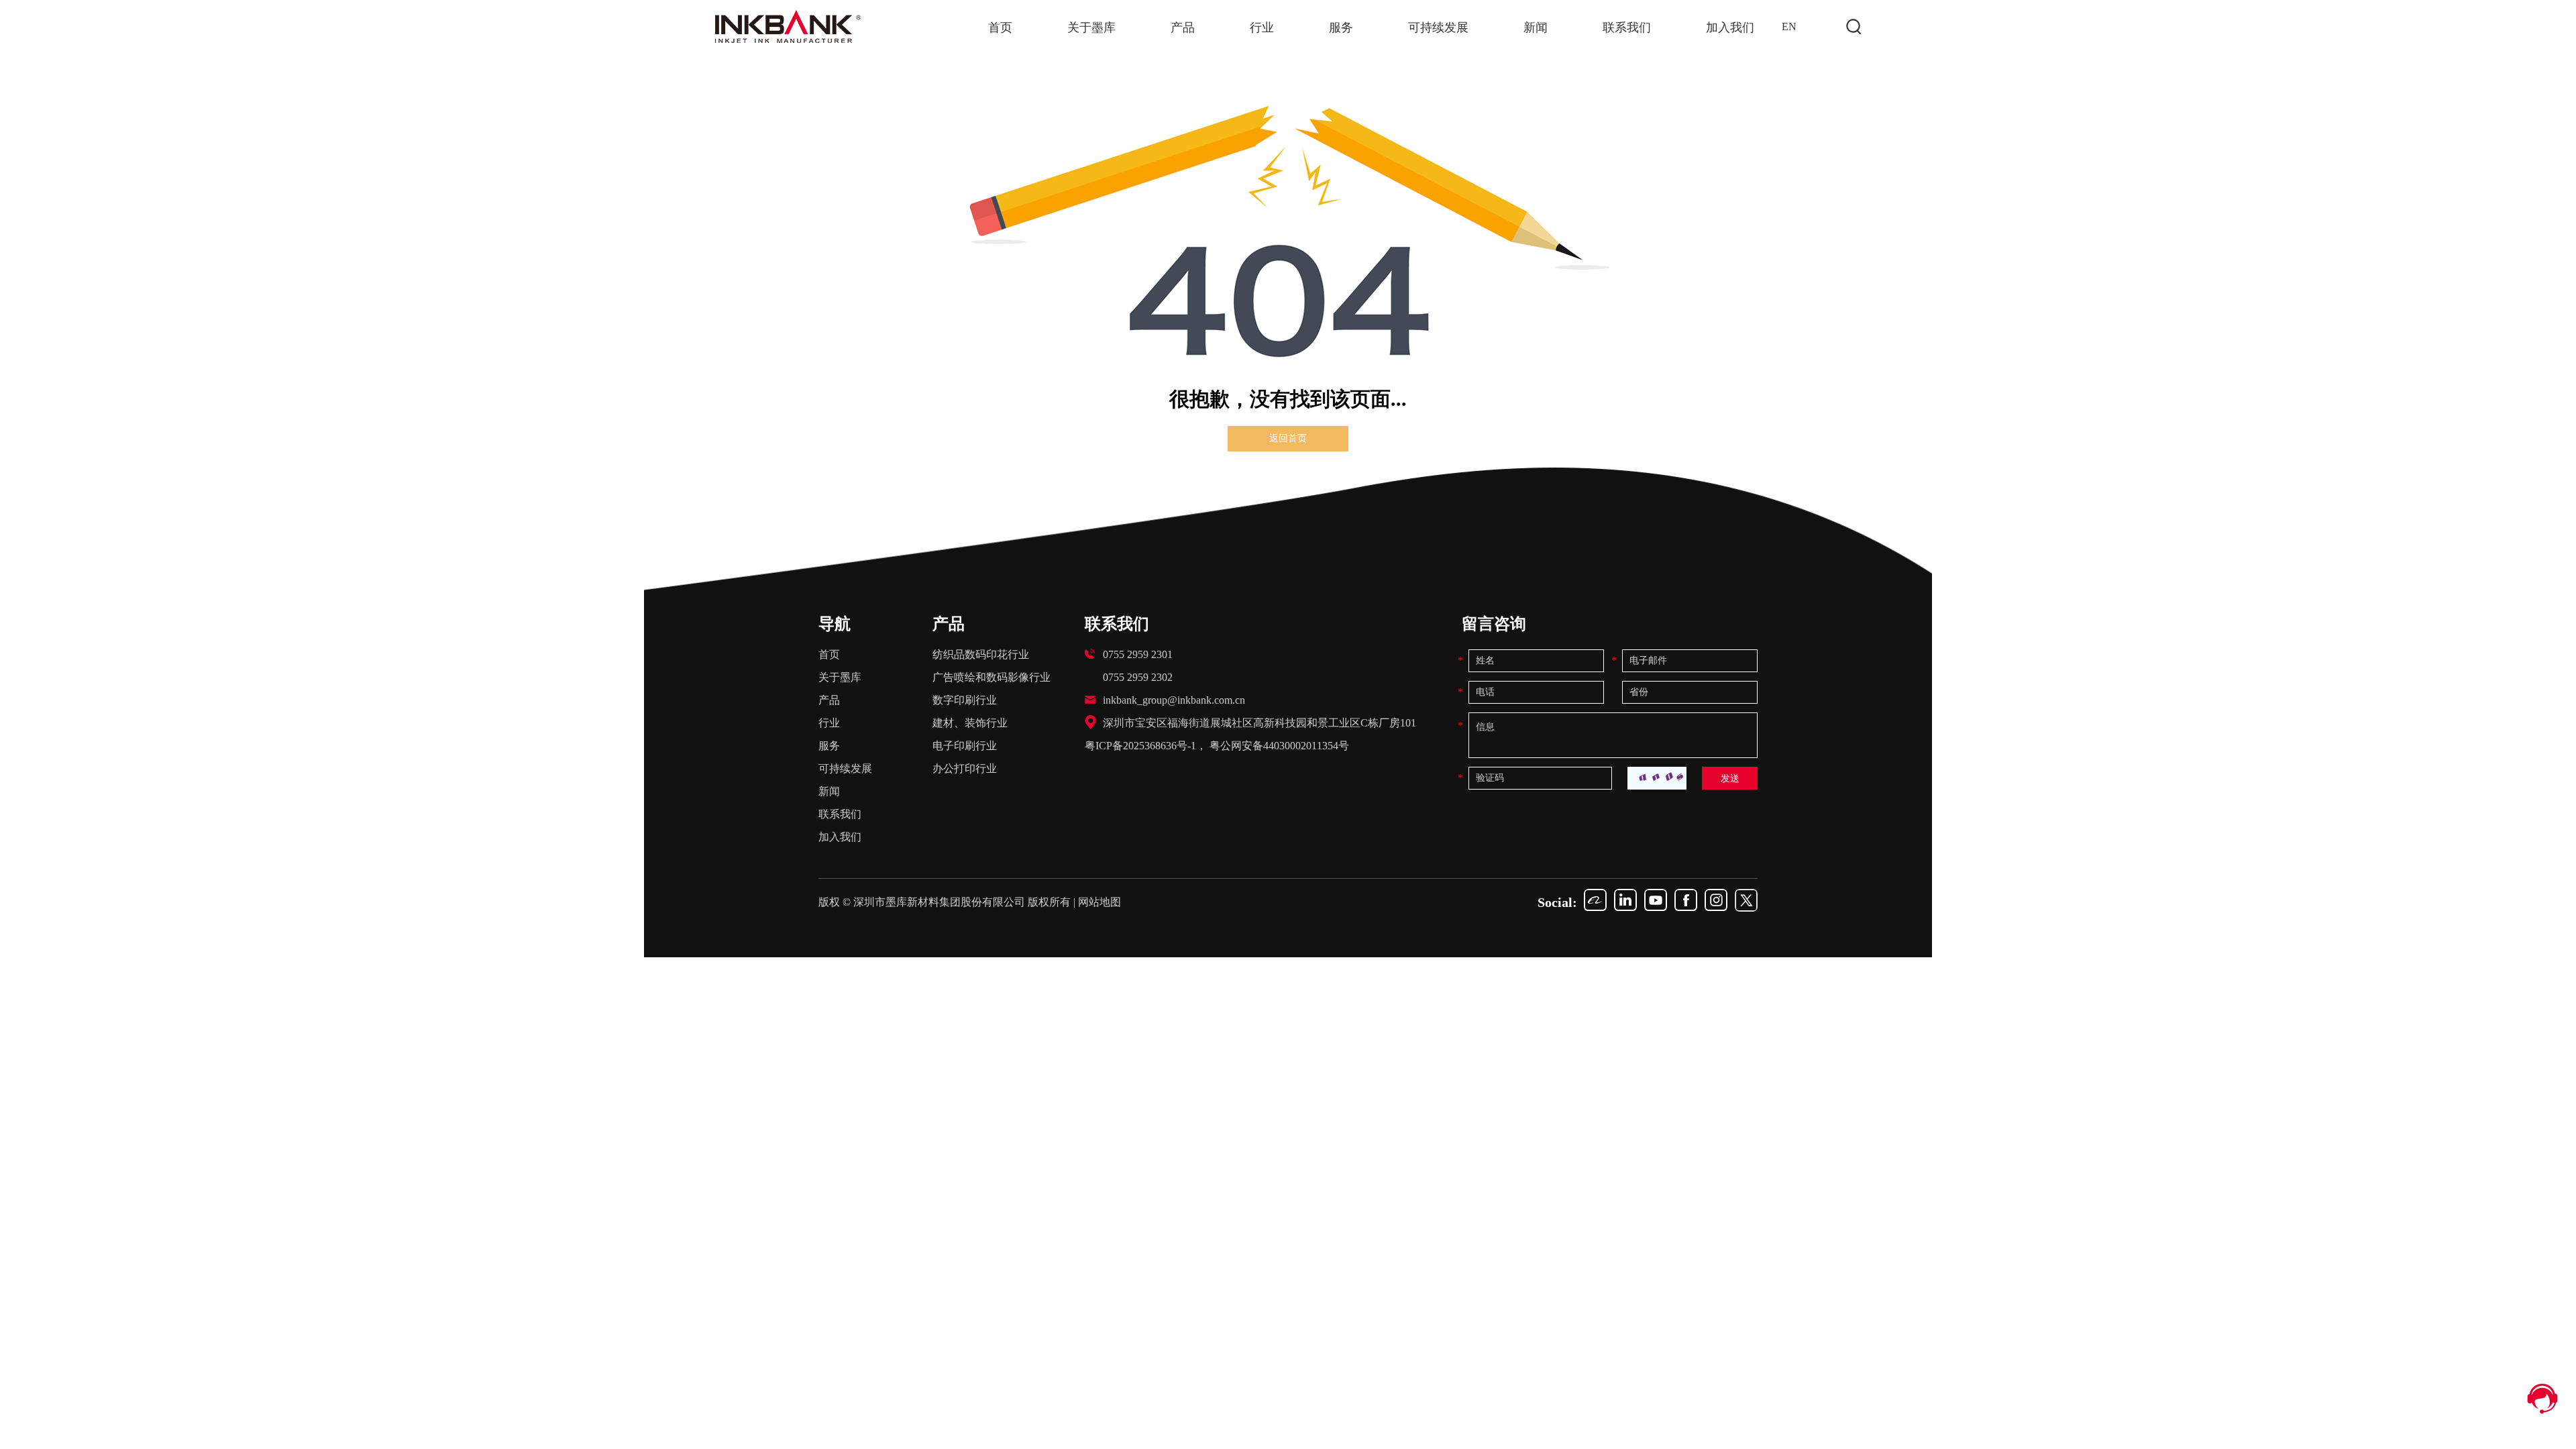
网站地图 (1099, 902)
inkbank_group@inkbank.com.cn (1174, 700)
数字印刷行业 (965, 700)
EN (1789, 26)
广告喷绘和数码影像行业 (991, 677)
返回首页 (1288, 438)
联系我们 (1627, 28)
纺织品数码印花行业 (981, 654)
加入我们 (1730, 28)
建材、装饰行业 (970, 723)
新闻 (1536, 28)
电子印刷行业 (965, 746)
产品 (1183, 28)
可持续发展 (1438, 28)
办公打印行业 (965, 768)
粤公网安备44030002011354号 (1279, 746)
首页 (1000, 28)
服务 (1341, 28)
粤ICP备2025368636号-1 (1140, 746)
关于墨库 (1091, 28)
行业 (1262, 28)
